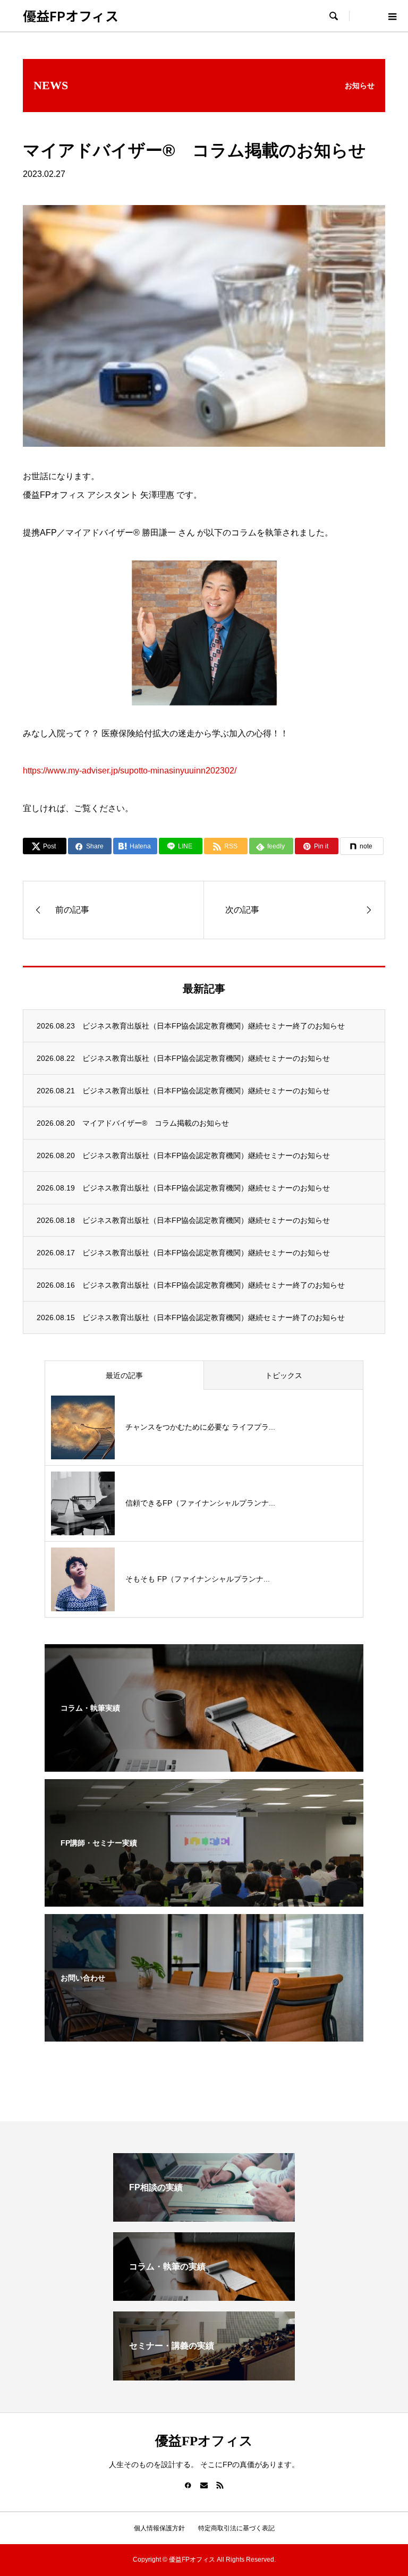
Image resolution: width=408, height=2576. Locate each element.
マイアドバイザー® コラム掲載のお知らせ (156, 1123)
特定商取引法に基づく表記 (236, 2528)
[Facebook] (188, 2485)
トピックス (284, 1375)
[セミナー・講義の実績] (204, 2376)
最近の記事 (124, 1375)
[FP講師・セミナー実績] (204, 1900)
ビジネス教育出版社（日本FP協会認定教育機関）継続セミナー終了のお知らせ (214, 1026)
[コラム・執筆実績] (204, 1765)
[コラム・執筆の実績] (204, 2296)
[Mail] (204, 2485)
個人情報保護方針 (159, 2528)
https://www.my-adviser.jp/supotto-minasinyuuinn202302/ (130, 771)
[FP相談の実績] (204, 2217)
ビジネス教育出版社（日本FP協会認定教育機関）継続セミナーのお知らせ (206, 1058)
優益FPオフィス (71, 15)
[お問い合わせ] (204, 2035)
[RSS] (220, 2485)
